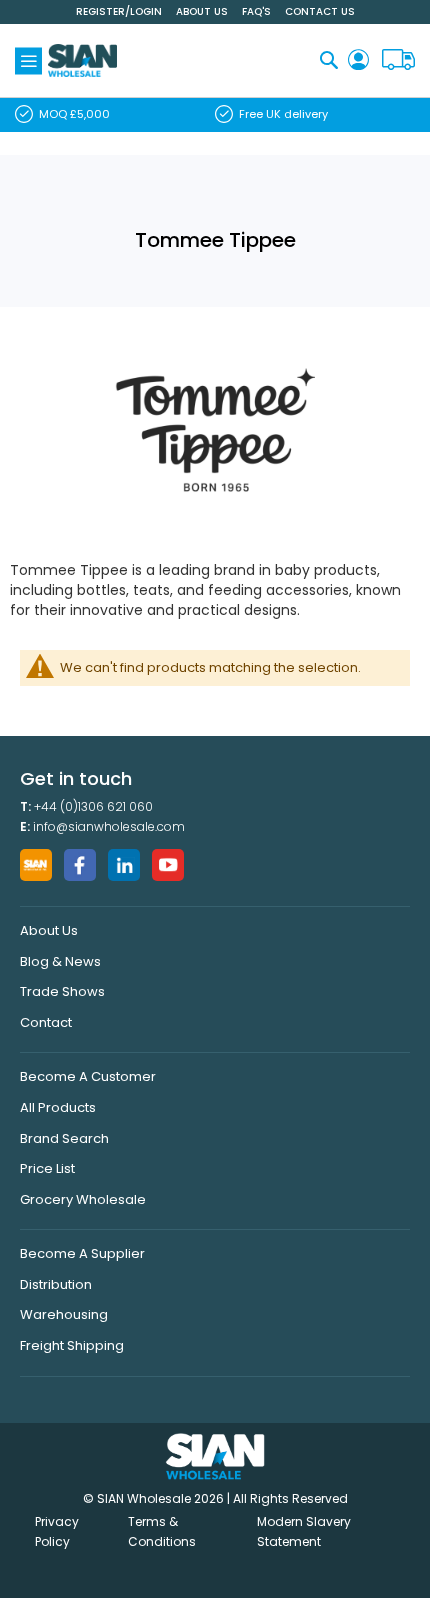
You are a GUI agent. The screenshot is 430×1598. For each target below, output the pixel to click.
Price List (47, 1168)
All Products (58, 1107)
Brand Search (64, 1138)
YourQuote (398, 60)
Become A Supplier (82, 1253)
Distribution (56, 1284)
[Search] (329, 59)
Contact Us (320, 11)
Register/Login (119, 11)
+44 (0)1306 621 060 (93, 806)
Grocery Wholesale (83, 1199)
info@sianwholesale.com (109, 826)
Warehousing (64, 1314)
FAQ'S (256, 11)
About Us (202, 11)
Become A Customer (88, 1076)
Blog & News (60, 961)
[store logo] (82, 60)
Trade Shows (62, 991)
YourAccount (358, 60)
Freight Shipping (72, 1345)
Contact (46, 1022)
